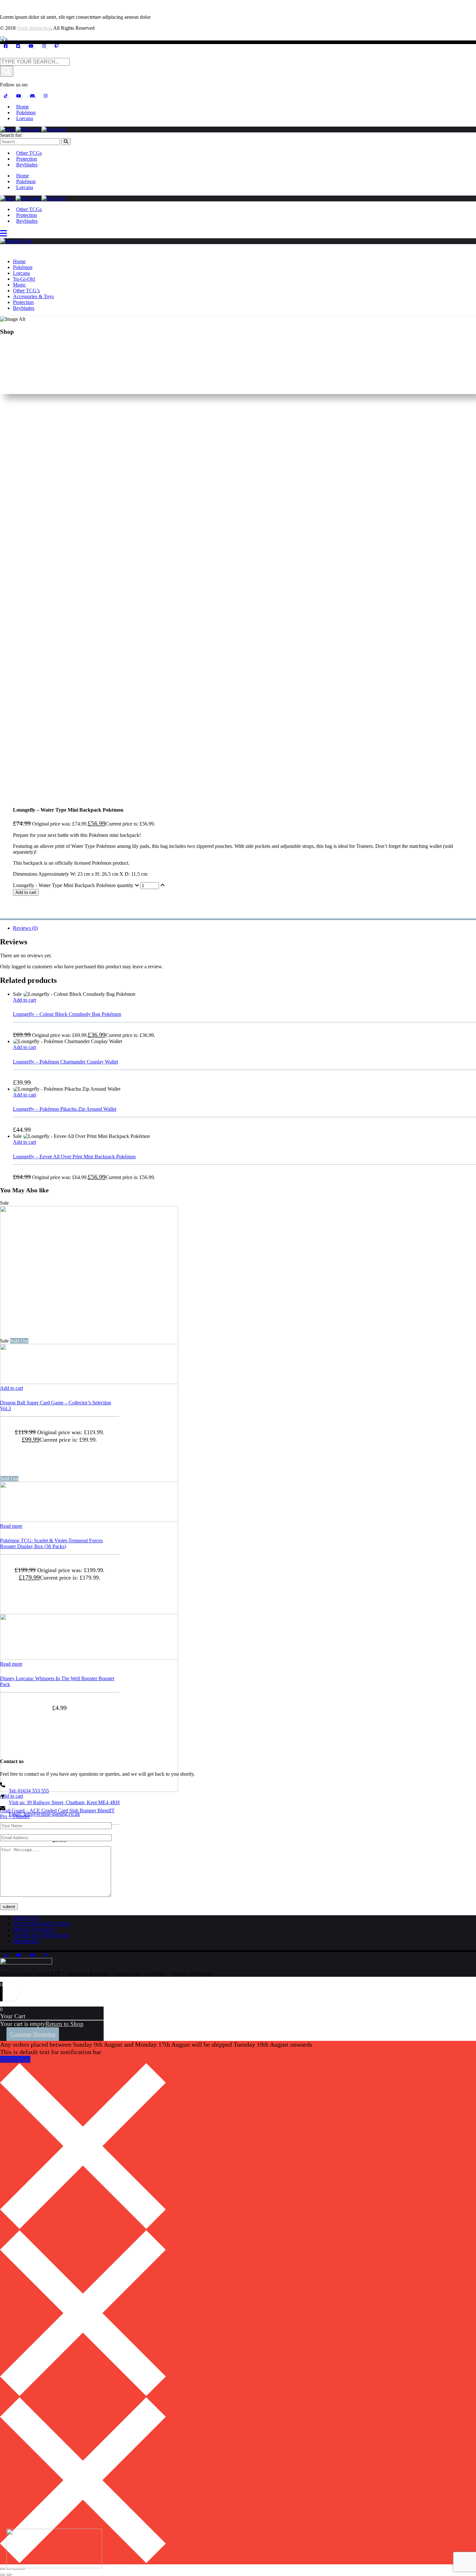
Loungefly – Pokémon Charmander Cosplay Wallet (65, 1062)
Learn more (15, 2059)
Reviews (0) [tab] (25, 928)
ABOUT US (26, 1918)
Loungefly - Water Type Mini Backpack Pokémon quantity (73, 885)
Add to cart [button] (24, 1000)
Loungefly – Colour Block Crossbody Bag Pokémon (67, 1014)
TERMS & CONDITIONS (41, 1935)
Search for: (11, 135)
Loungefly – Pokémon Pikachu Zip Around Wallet (65, 1109)
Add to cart (26, 892)
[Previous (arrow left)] (3, 2575)
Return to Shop (64, 2024)
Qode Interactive (34, 28)
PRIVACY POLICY (34, 1930)
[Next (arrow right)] (9, 2575)
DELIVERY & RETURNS (41, 1924)
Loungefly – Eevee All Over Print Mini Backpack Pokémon (74, 1157)
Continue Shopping (33, 2034)
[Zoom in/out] (3, 2569)
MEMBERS (26, 1941)
